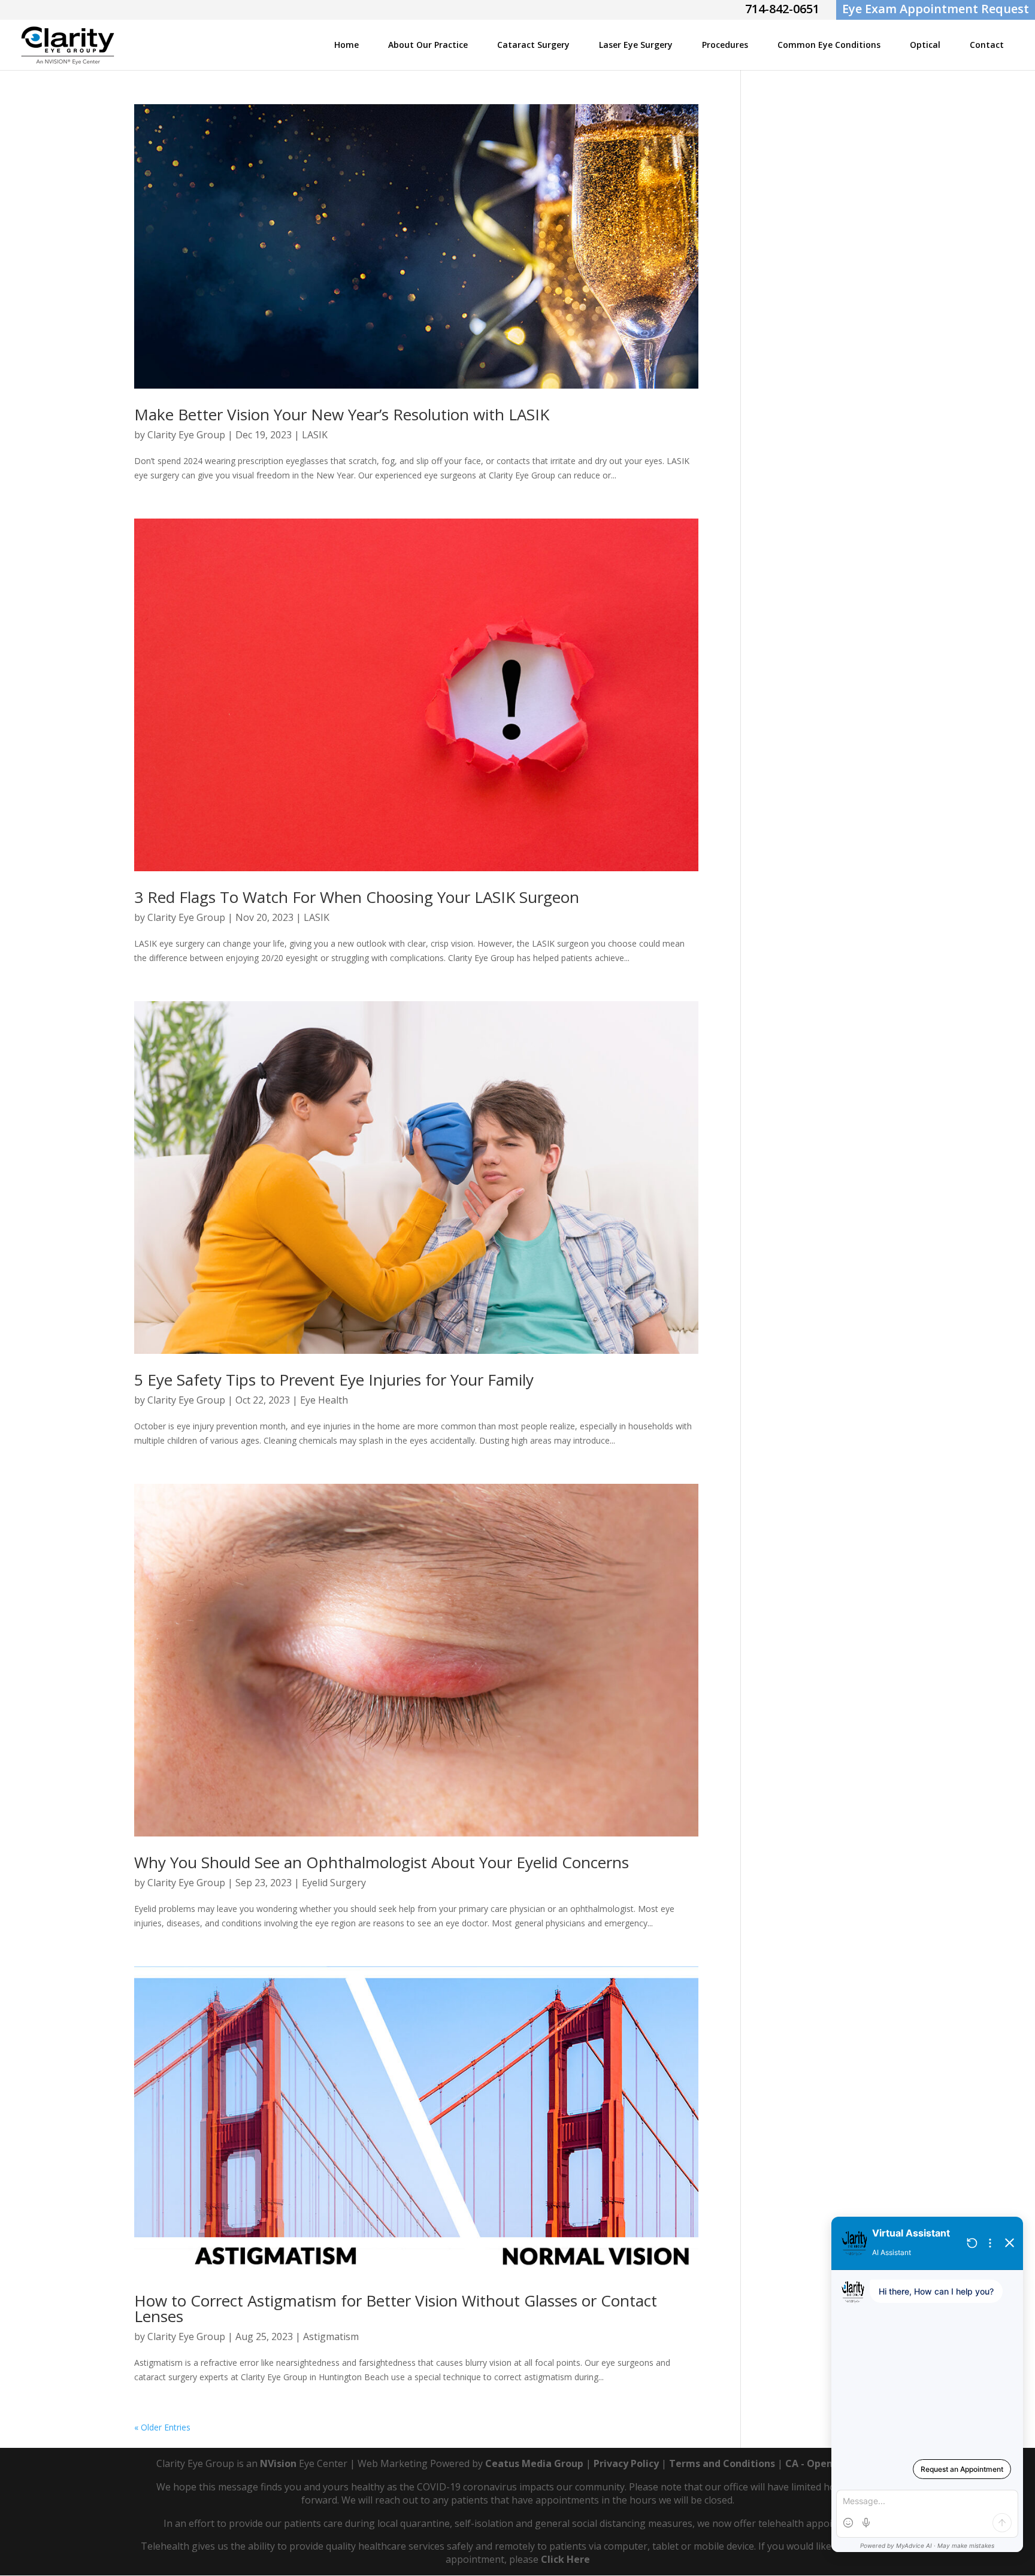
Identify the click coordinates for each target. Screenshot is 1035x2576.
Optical (925, 45)
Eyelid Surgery (334, 1883)
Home (346, 45)
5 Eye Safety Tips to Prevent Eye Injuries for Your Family (334, 1380)
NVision (278, 2463)
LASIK (315, 435)
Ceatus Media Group (534, 2463)
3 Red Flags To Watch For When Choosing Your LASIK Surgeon (357, 897)
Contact (987, 45)
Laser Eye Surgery (636, 45)
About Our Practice (428, 45)
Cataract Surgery (533, 45)
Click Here (565, 2559)
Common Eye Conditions (829, 45)
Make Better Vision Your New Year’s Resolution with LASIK (342, 414)
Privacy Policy (626, 2463)
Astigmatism (331, 2336)
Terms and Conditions (722, 2463)
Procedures (725, 45)
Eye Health (324, 1400)
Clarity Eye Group (186, 435)
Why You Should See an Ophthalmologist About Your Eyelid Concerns (382, 1862)
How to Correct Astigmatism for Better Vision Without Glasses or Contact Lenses (396, 2308)
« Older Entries (162, 2427)
